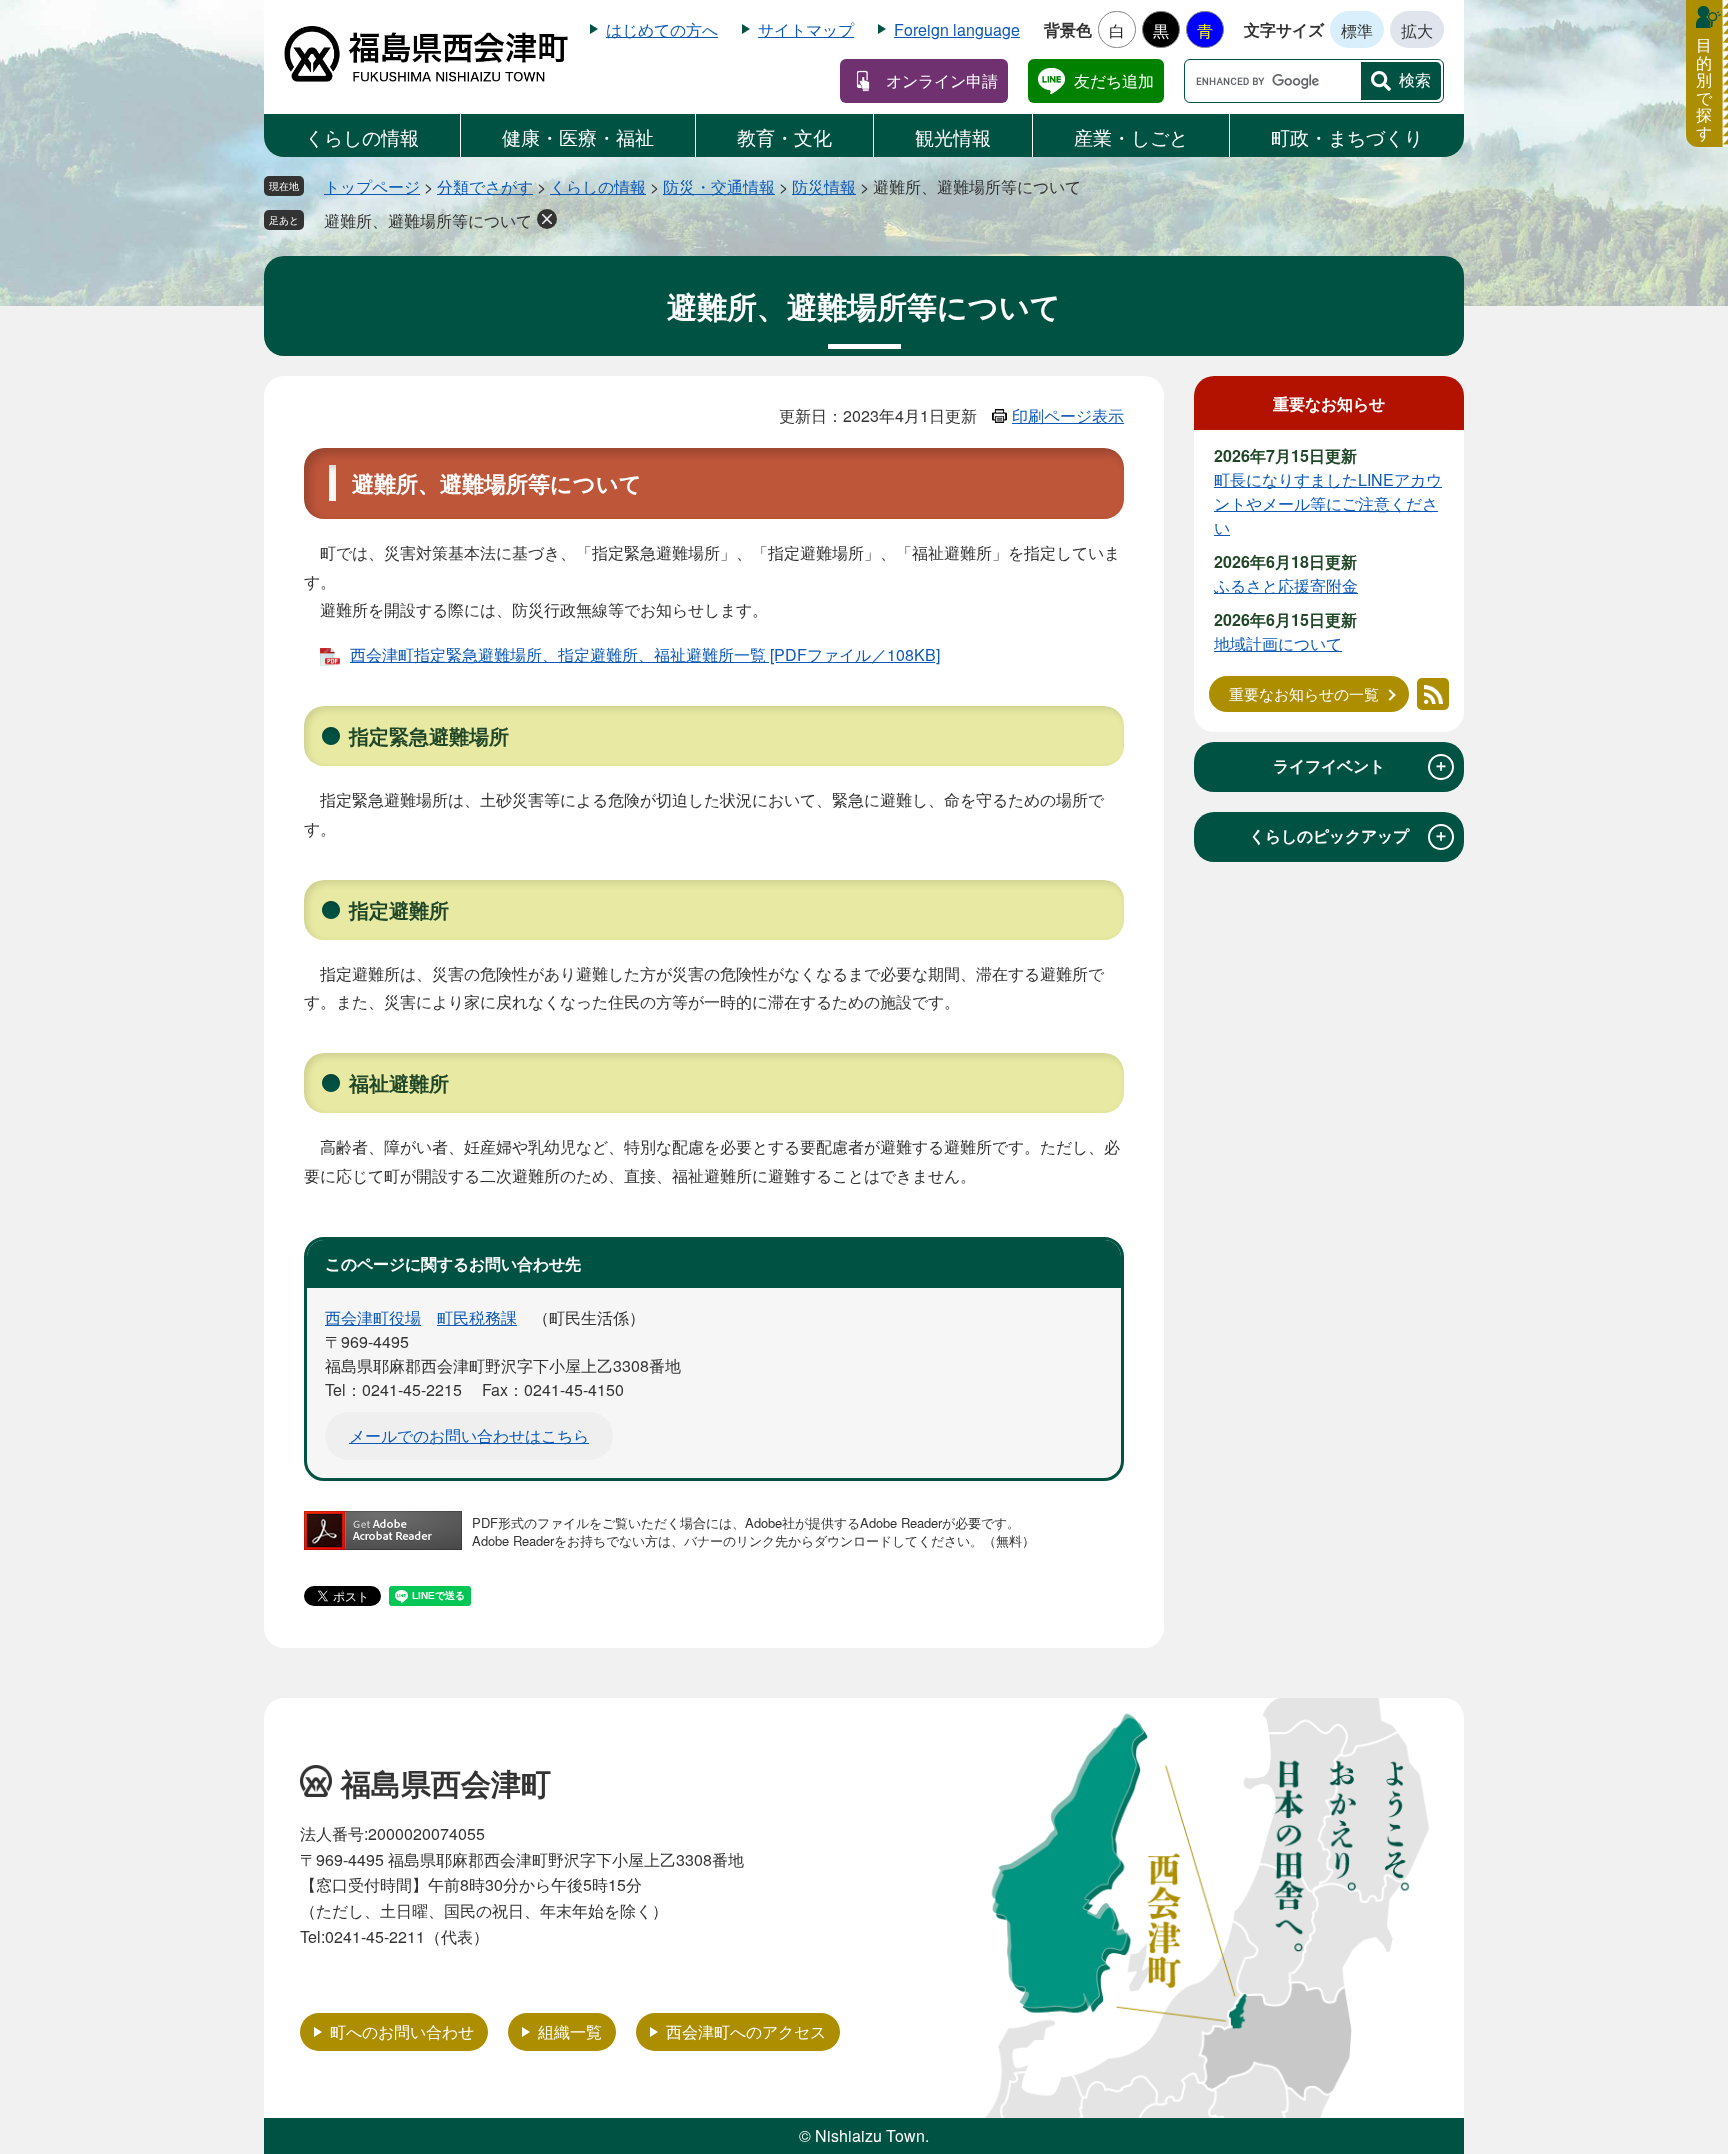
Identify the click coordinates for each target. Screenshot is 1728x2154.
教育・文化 (784, 136)
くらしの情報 (362, 136)
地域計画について (1278, 643)
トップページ (372, 186)
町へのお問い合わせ (402, 2031)
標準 (1357, 30)
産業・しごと (1131, 136)
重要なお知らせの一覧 (1304, 693)
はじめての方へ (662, 29)
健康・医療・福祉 (578, 136)
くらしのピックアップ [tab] (1349, 836)
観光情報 (953, 136)
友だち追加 (1114, 80)
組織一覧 (570, 2031)
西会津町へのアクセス (746, 2031)
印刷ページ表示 (1068, 415)
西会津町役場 (373, 1317)
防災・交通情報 (719, 186)
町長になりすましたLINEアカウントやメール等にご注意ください (1328, 503)
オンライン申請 (942, 80)
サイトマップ (806, 29)
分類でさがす (485, 186)
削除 (547, 219)
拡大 (1417, 30)
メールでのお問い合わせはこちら (469, 1435)
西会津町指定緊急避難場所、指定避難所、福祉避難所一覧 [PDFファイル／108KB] (645, 654)
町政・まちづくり (1347, 136)
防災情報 (824, 186)
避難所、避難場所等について (428, 220)
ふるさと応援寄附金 (1286, 585)
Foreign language (957, 29)
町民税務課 (477, 1317)
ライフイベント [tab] (1361, 766)
